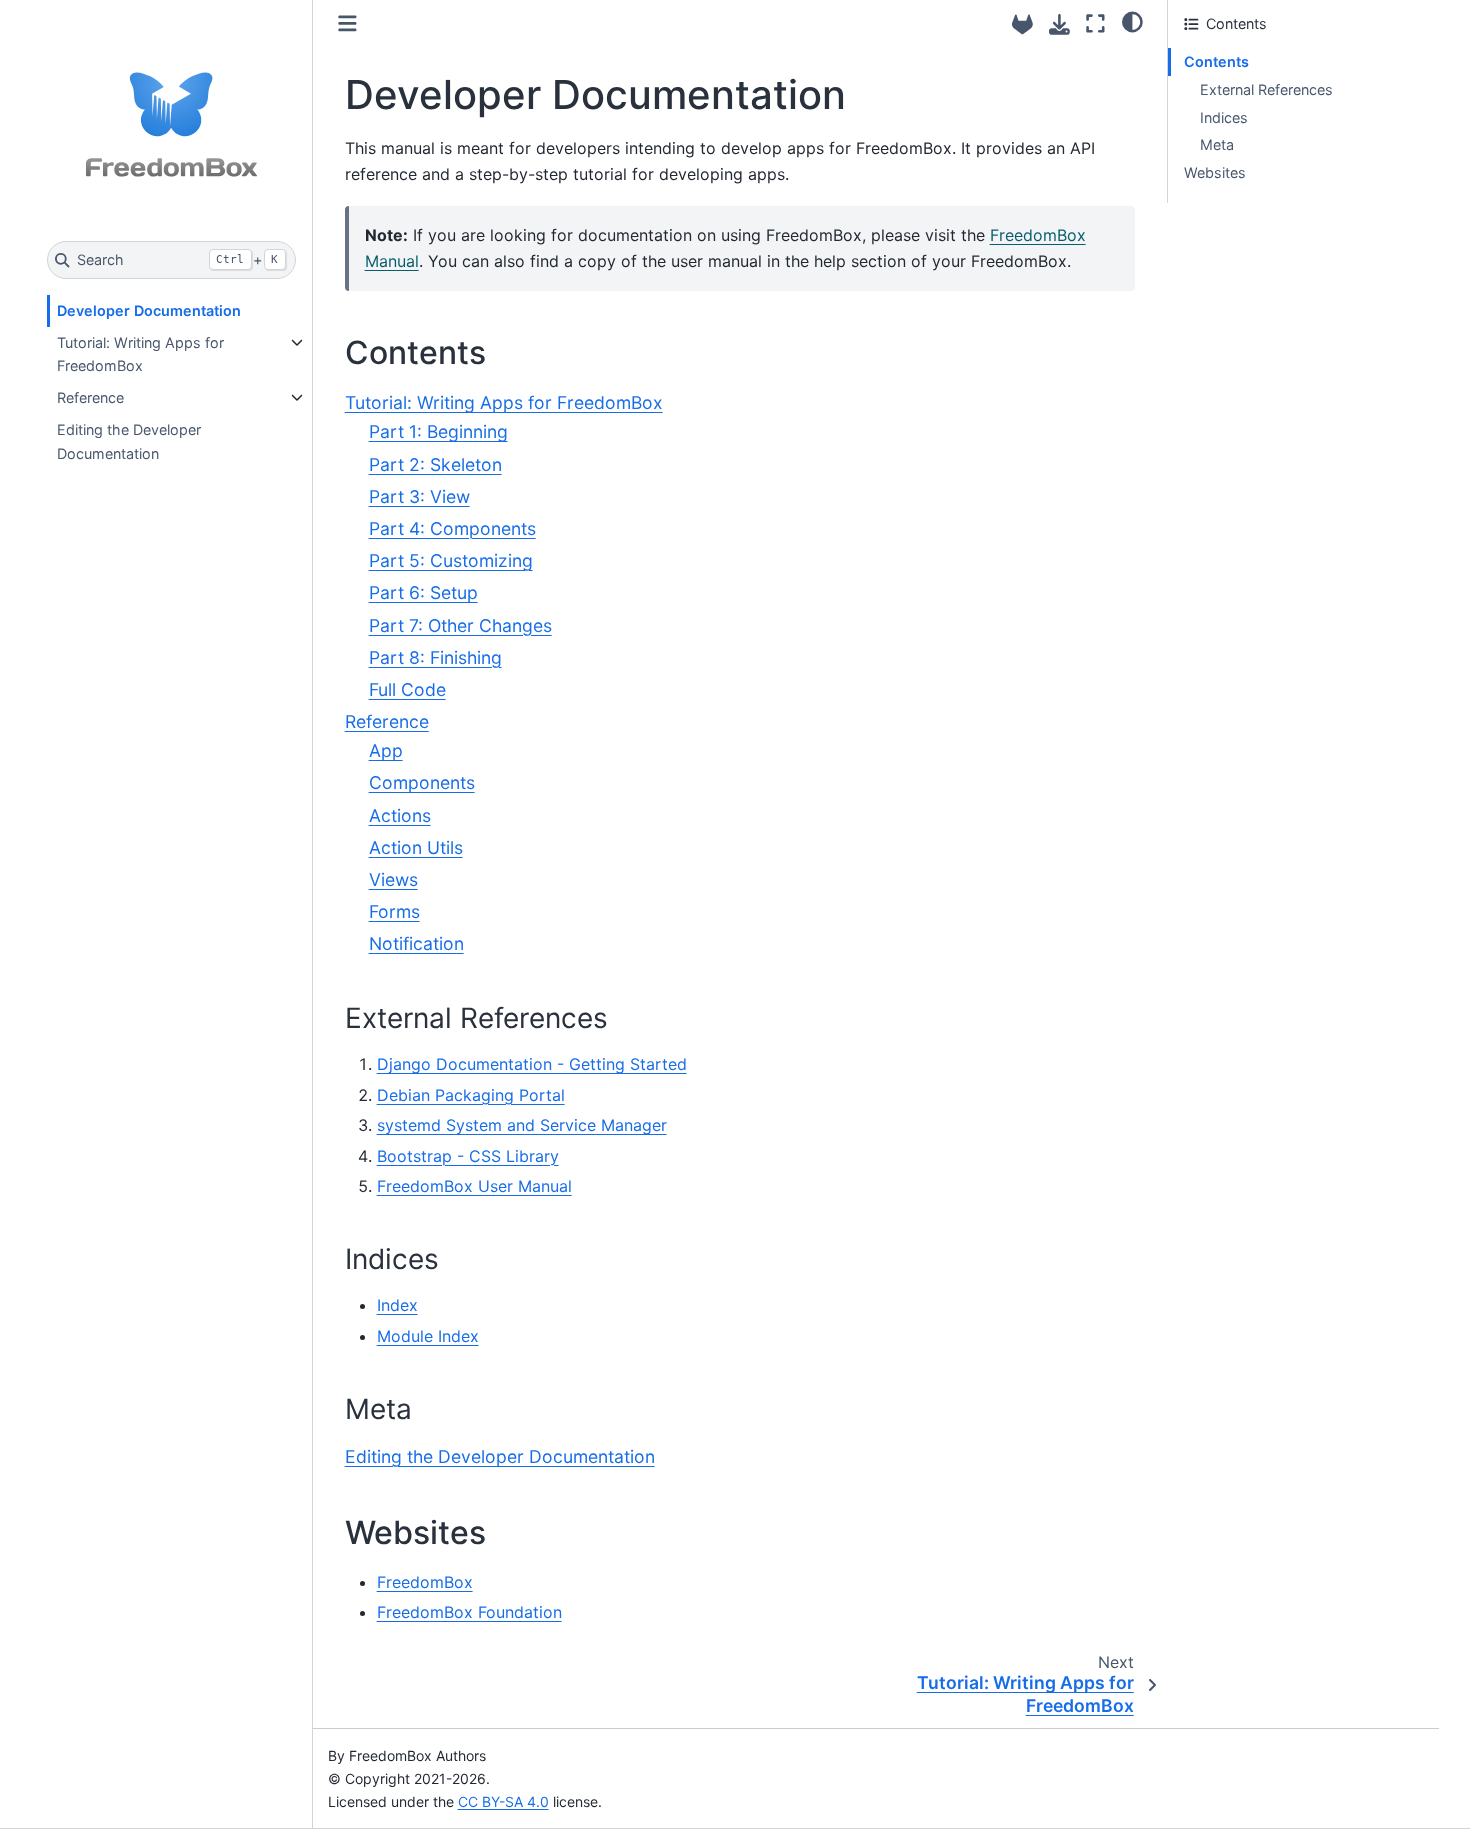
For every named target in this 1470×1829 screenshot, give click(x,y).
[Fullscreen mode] (1095, 23)
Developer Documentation (149, 310)
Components (422, 782)
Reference (90, 397)
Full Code (407, 689)
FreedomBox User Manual (474, 1186)
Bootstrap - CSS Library (468, 1156)
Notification (416, 943)
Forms (394, 911)
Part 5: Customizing (451, 560)
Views (393, 879)
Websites (1215, 172)
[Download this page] (1059, 24)
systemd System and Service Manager (522, 1125)
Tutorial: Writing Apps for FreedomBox (140, 354)
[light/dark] (1132, 21)
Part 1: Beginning (438, 431)
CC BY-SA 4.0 (503, 1801)
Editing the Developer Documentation (129, 441)
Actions (400, 815)
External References (1266, 89)
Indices (1224, 117)
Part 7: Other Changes (460, 625)
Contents (1216, 61)
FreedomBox (425, 1582)
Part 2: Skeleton (435, 464)
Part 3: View (419, 496)
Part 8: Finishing (435, 657)
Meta (1217, 144)
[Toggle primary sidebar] (347, 23)
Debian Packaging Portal (471, 1095)
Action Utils (416, 847)
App (386, 750)
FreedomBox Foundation (469, 1612)
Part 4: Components (452, 528)
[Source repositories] (1022, 24)
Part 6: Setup (423, 592)
